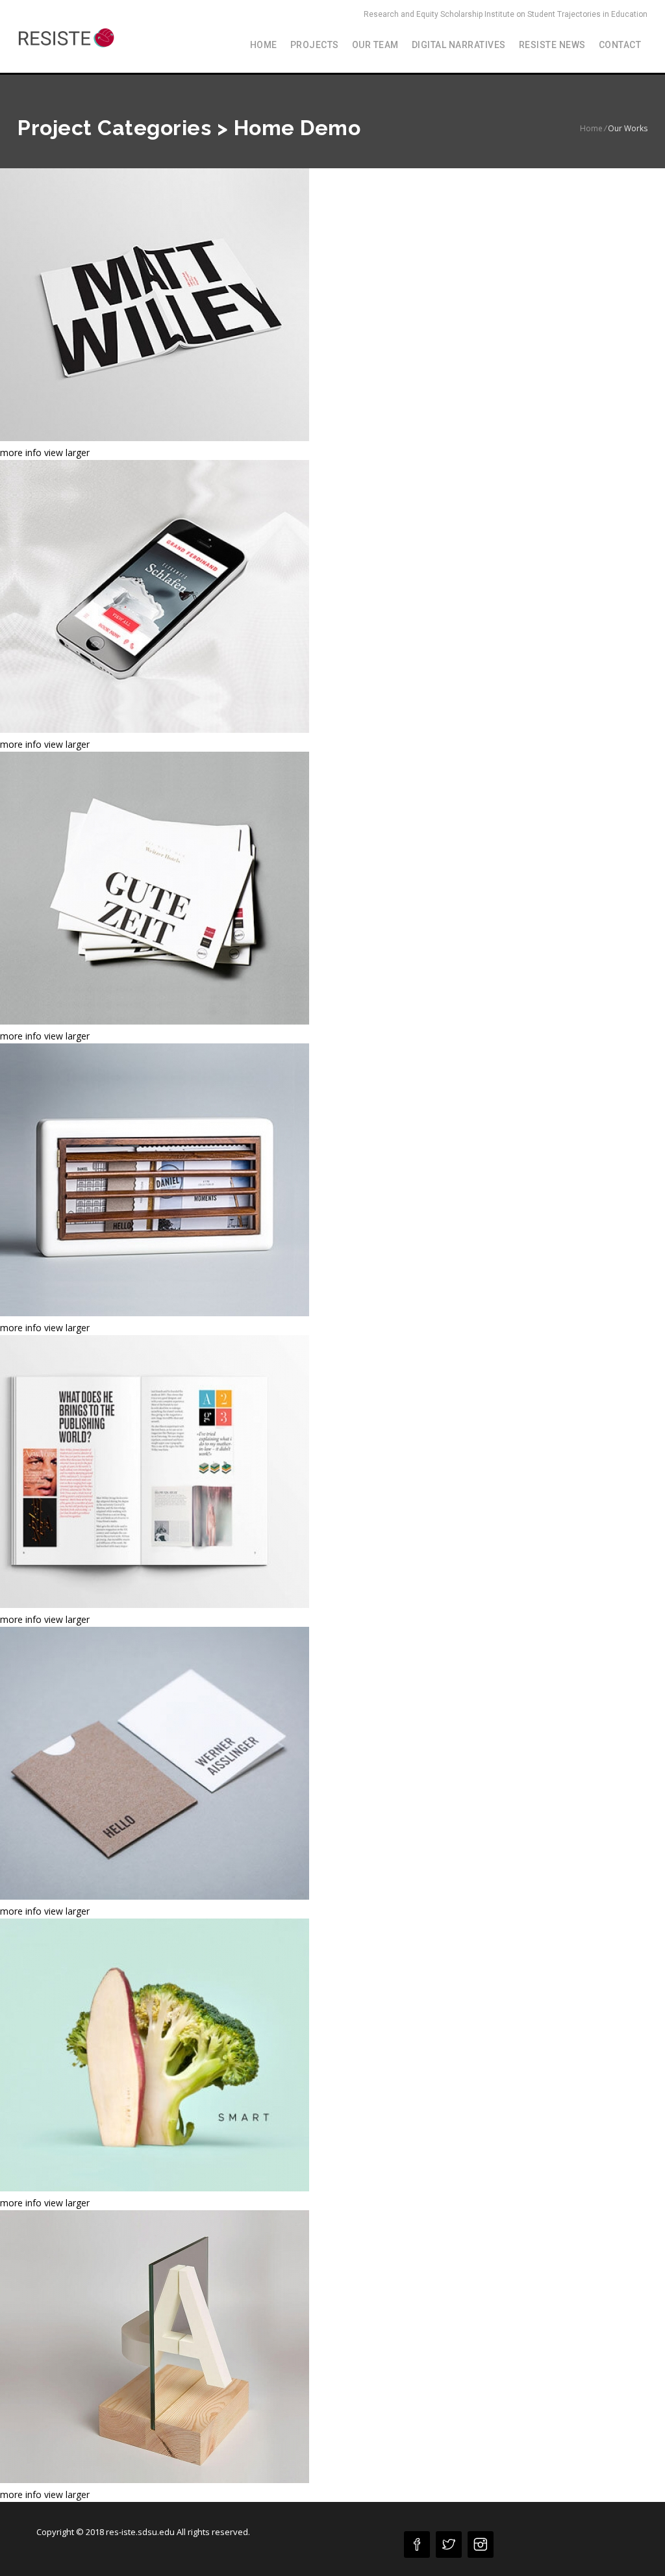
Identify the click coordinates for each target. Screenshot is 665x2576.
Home (264, 45)
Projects (315, 45)
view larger (67, 453)
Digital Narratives (459, 45)
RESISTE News (552, 45)
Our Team (375, 45)
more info (21, 453)
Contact (620, 45)
